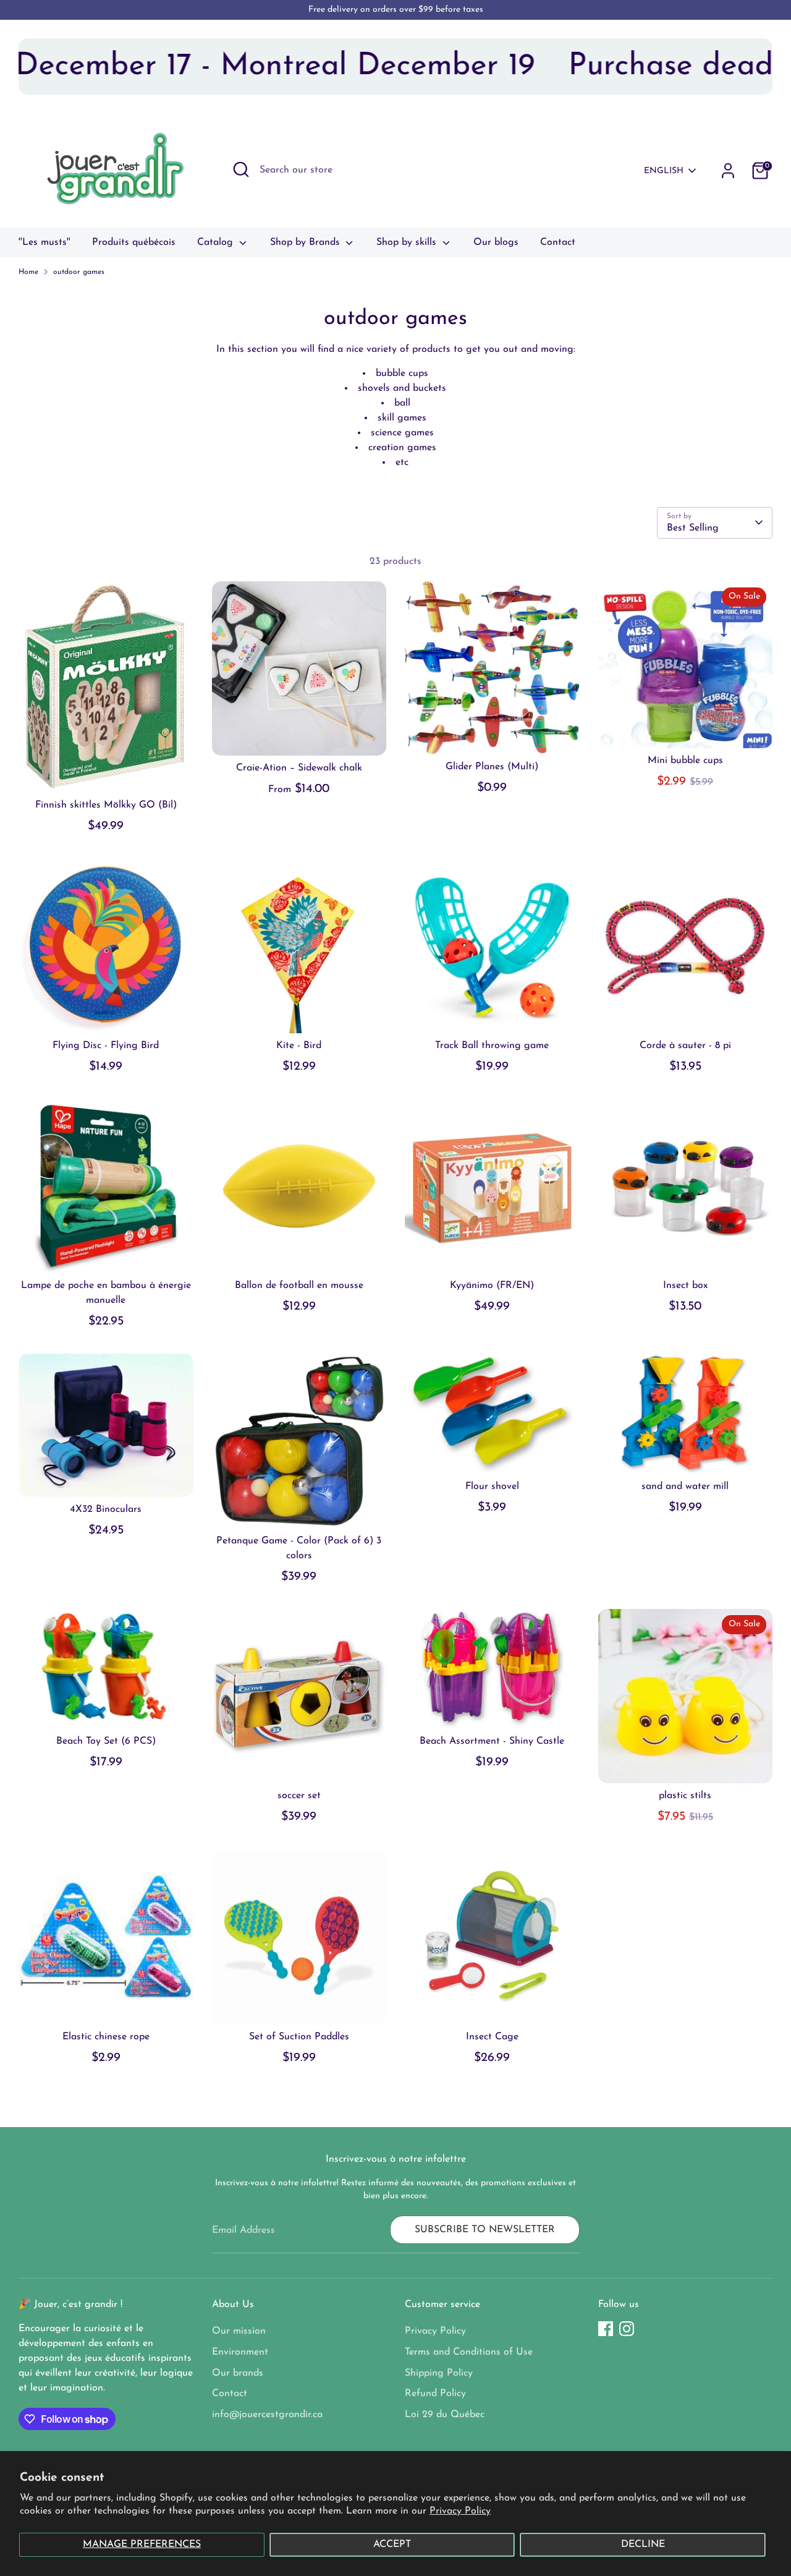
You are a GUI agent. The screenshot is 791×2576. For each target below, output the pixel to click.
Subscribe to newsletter (485, 2230)
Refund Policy (435, 2394)
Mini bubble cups (685, 761)
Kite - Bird (299, 1046)
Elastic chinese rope (106, 2037)
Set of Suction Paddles (299, 2037)
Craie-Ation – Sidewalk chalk (299, 768)
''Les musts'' (44, 242)
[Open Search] (241, 169)
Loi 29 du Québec (445, 2415)
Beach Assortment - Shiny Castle (492, 1741)
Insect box (685, 1286)
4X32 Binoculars (106, 1509)
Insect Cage (492, 2037)
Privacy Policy (460, 2511)
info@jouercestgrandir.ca (267, 2415)
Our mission (239, 2331)
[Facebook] (606, 2329)
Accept (392, 2544)
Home (28, 272)
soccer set (299, 1796)
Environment (240, 2352)
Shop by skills (408, 242)
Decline (643, 2544)
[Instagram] (627, 2329)
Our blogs (496, 242)
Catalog (217, 242)
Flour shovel (492, 1486)
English (664, 171)
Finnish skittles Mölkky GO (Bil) (106, 805)
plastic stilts (685, 1796)
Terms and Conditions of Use (469, 2352)
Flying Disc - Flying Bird (106, 1046)
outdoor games (79, 272)
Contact (558, 242)
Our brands (238, 2373)
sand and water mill (685, 1486)
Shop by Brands (307, 242)
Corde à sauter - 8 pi (685, 1046)
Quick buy (107, 772)
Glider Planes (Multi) (492, 767)
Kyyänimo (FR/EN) (492, 1286)
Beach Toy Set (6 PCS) (106, 1741)
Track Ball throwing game (492, 1046)
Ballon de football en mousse (299, 1286)
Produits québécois (134, 242)
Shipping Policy (439, 2373)
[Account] (728, 171)
